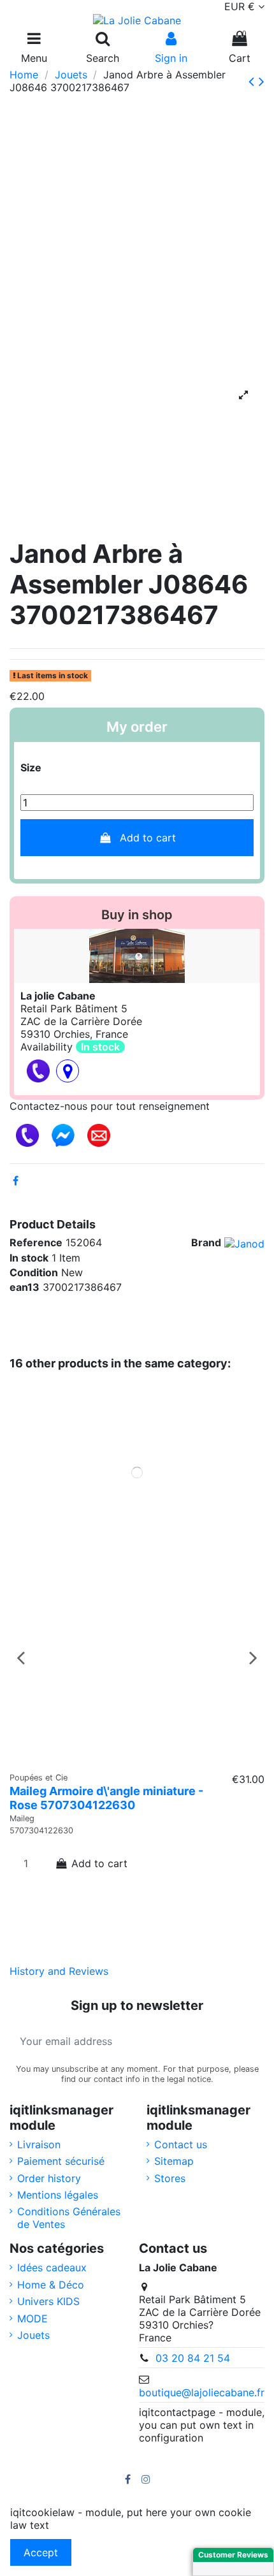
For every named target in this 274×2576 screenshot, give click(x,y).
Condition (34, 1272)
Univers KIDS (48, 2301)
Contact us (181, 2144)
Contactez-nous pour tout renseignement (110, 1106)
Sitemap (174, 2161)
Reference (36, 1242)
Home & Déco (51, 2285)
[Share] (16, 1181)
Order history (49, 2178)
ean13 (25, 1287)
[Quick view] (137, 1759)
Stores (170, 2178)
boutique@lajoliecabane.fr (202, 2392)
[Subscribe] (249, 2041)
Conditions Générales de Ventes (69, 2218)
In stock (29, 1258)
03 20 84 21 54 (193, 2358)
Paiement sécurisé (61, 2161)
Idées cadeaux (52, 2267)
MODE (32, 2318)
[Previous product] (254, 81)
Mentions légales (58, 2195)
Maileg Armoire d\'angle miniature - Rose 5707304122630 (106, 1798)
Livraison (39, 2144)
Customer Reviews (233, 2555)
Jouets (33, 2335)
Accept (41, 2552)
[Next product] (262, 81)
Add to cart (148, 838)
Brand (206, 1242)
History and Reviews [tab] (59, 1971)
